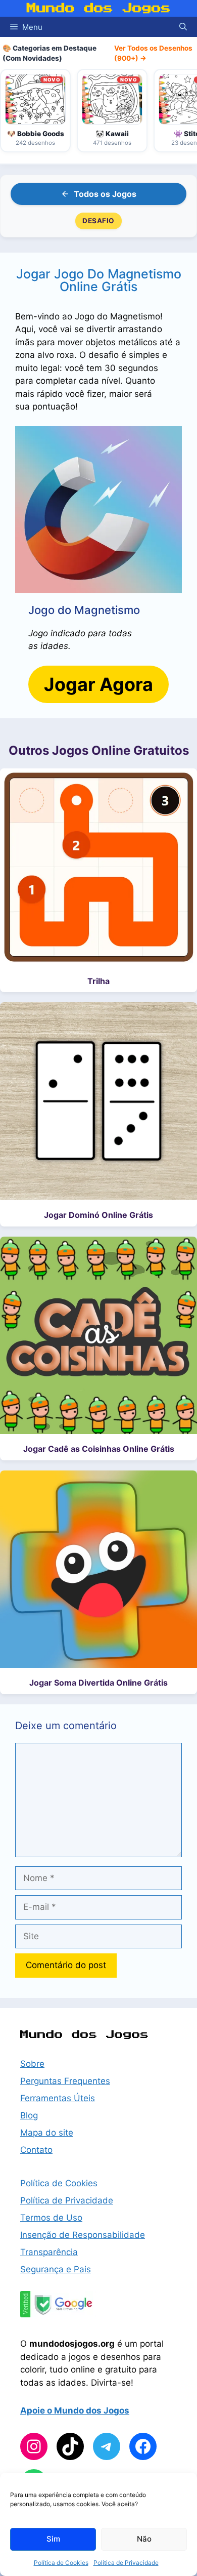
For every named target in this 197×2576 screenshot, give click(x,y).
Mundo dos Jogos (99, 8)
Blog (29, 2115)
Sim (53, 2539)
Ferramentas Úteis (58, 2098)
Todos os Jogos (105, 194)
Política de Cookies (61, 2563)
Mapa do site (47, 2133)
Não (144, 2539)
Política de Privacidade (126, 2563)
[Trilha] (98, 869)
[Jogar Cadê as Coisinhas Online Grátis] (98, 1337)
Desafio (98, 221)
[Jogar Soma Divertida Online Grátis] (98, 1571)
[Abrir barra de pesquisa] (183, 27)
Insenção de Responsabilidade (83, 2235)
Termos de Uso (51, 2218)
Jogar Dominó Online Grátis (98, 1215)
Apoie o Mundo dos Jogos (75, 2410)
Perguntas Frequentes (65, 2081)
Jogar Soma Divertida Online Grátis (98, 1683)
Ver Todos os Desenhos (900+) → (153, 53)
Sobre (32, 2064)
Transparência (49, 2252)
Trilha (98, 981)
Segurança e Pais (56, 2269)
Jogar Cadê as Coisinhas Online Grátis (99, 1449)
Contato (36, 2150)
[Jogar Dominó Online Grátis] (98, 1103)
